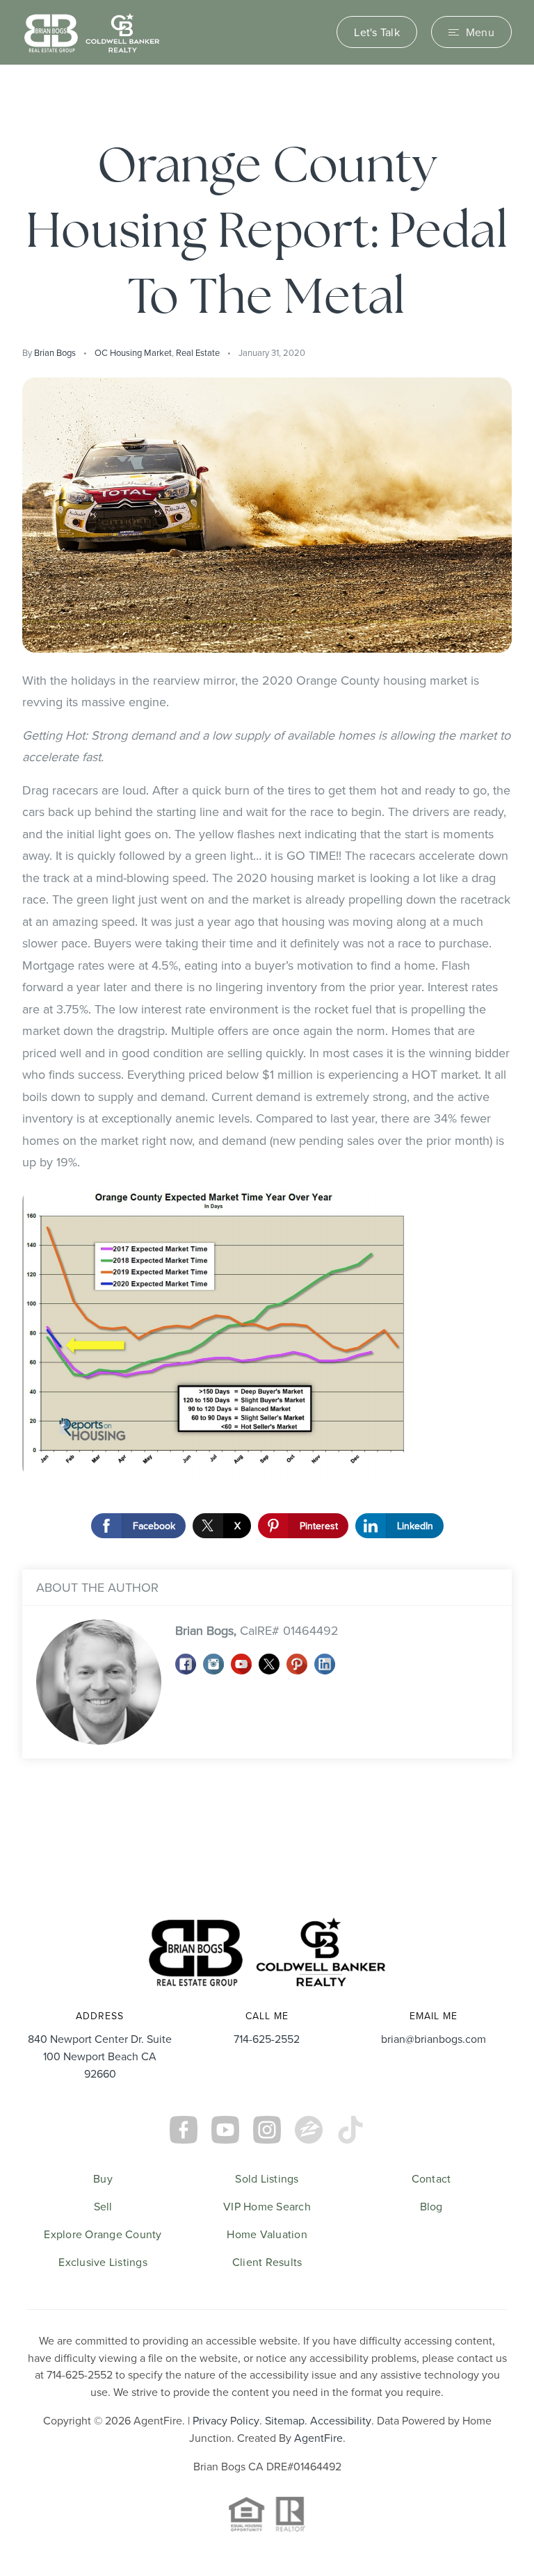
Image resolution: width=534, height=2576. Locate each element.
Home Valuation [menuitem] (267, 2234)
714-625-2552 (267, 2039)
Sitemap (285, 2420)
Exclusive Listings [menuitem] (103, 2262)
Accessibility (341, 2420)
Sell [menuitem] (103, 2206)
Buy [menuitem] (103, 2178)
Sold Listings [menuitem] (267, 2178)
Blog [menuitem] (431, 2206)
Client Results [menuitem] (267, 2262)
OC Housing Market (133, 352)
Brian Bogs (55, 352)
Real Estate (198, 352)
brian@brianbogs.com (434, 2039)
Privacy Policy (226, 2420)
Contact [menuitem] (431, 2178)
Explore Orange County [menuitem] (103, 2234)
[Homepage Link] (92, 31)
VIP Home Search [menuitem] (267, 2206)
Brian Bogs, (257, 1630)
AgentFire (318, 2438)
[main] (267, 978)
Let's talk (377, 32)
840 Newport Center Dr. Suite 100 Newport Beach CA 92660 (100, 2056)
